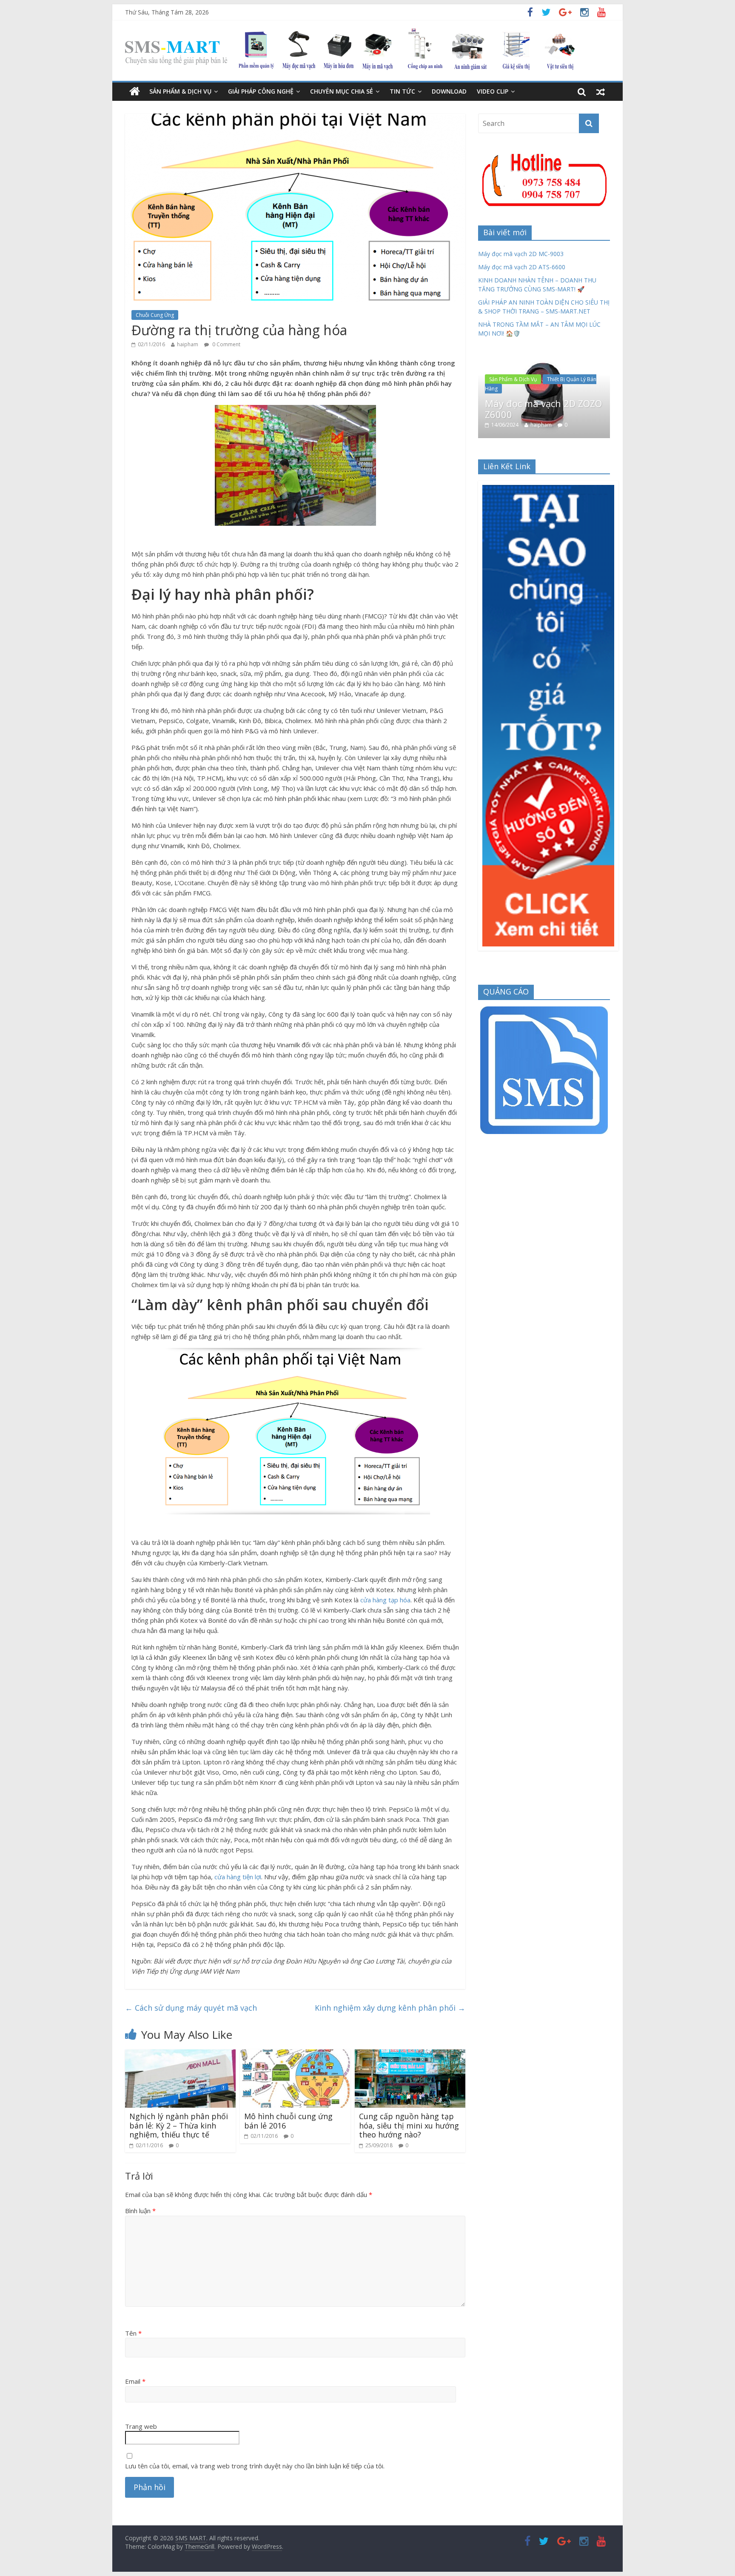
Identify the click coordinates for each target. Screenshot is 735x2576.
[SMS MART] (350, 34)
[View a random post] (601, 91)
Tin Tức (402, 91)
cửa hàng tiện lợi (238, 1877)
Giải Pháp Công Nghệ (261, 91)
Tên (133, 2333)
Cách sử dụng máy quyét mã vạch (191, 2008)
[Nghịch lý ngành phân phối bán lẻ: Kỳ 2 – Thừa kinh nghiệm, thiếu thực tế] (180, 2055)
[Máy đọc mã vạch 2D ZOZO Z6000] (544, 359)
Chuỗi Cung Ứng (155, 315)
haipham (188, 344)
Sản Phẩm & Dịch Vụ (180, 91)
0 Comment (226, 344)
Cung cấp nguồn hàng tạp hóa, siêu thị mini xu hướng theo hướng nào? (409, 2125)
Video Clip (493, 91)
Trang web (141, 2426)
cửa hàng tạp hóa (385, 1600)
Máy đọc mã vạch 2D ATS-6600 (522, 267)
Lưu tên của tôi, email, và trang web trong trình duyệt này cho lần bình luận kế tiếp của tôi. (255, 2466)
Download (449, 91)
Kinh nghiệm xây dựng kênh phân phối (390, 2008)
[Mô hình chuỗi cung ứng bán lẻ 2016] (295, 2055)
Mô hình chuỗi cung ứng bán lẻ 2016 (288, 2121)
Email (135, 2381)
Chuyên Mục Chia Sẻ (342, 91)
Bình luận (140, 2211)
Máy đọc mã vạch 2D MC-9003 (521, 254)
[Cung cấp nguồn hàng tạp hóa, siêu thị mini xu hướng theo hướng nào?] (410, 2055)
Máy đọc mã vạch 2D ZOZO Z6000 (543, 409)
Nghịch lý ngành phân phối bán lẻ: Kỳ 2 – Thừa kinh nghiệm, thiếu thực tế (179, 2125)
